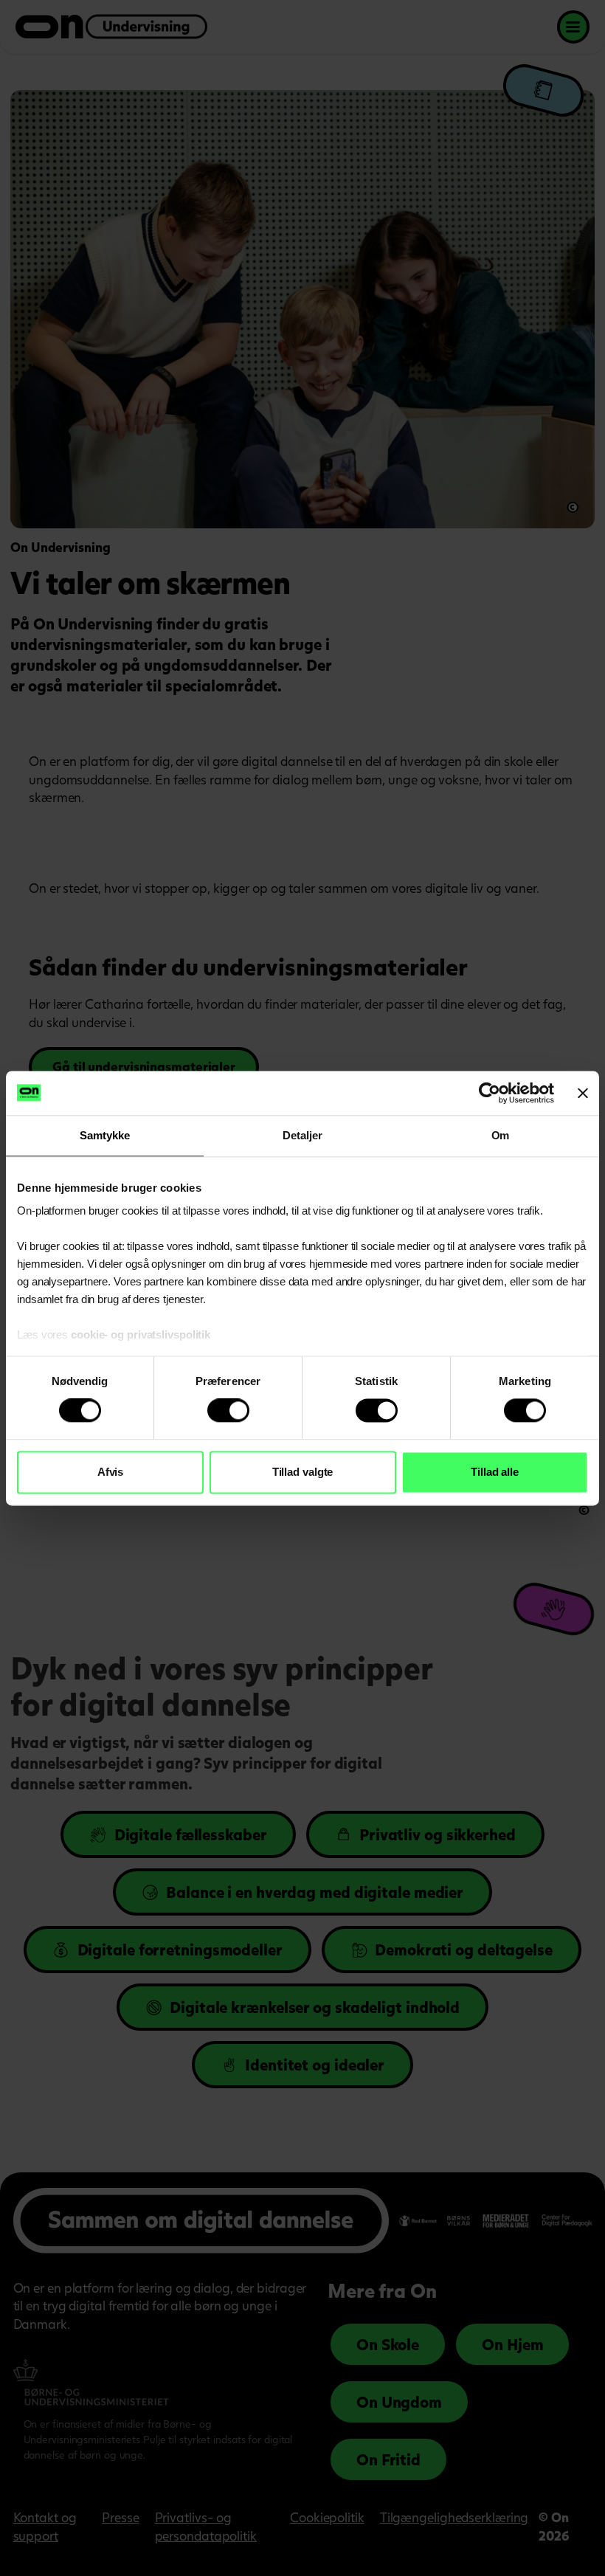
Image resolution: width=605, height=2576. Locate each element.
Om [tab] (501, 1135)
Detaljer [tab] (302, 1135)
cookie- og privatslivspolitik (142, 1334)
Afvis (111, 1472)
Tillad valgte (303, 1472)
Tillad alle (495, 1472)
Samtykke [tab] (104, 1135)
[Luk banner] (583, 1093)
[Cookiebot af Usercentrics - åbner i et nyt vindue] (490, 1093)
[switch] (228, 1411)
